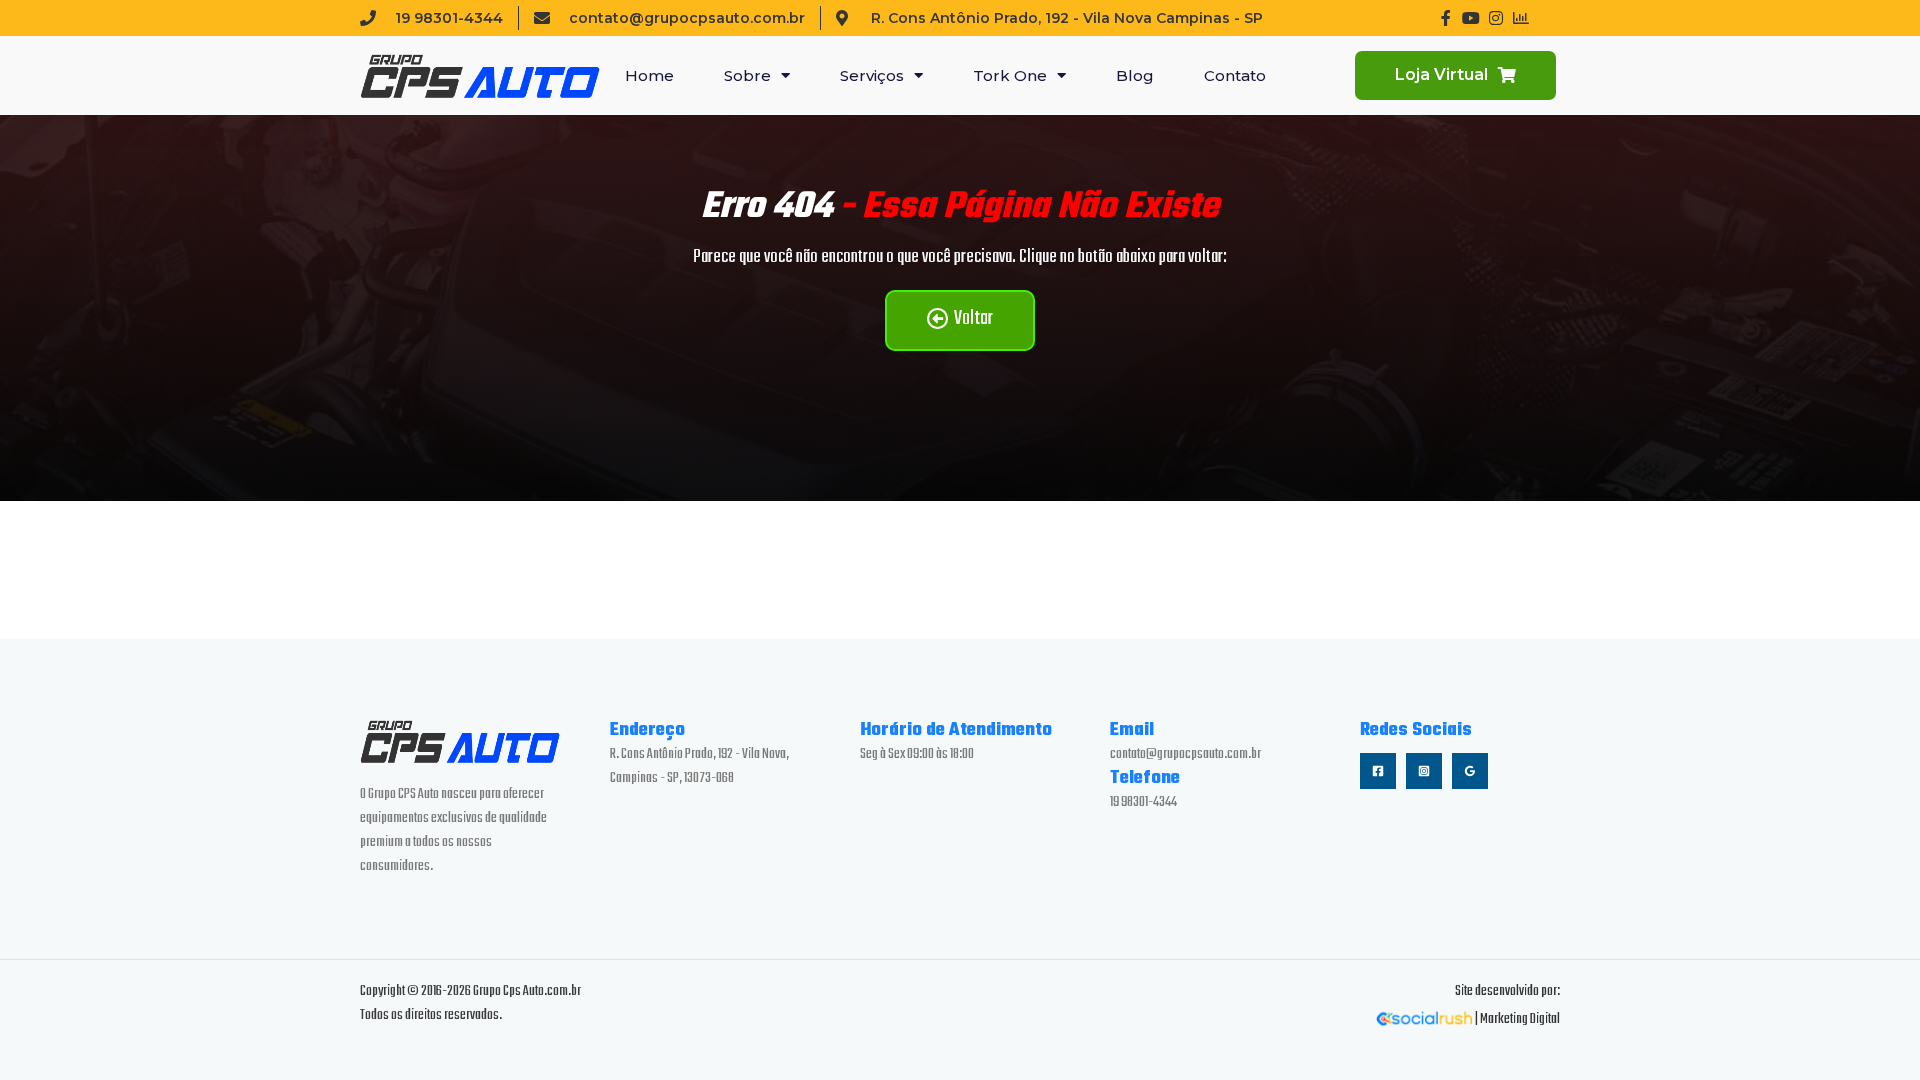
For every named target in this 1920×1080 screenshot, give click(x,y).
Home (649, 75)
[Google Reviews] (1470, 771)
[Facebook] (1378, 771)
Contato (1235, 75)
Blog (1135, 75)
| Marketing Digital (1516, 1019)
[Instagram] (1424, 771)
